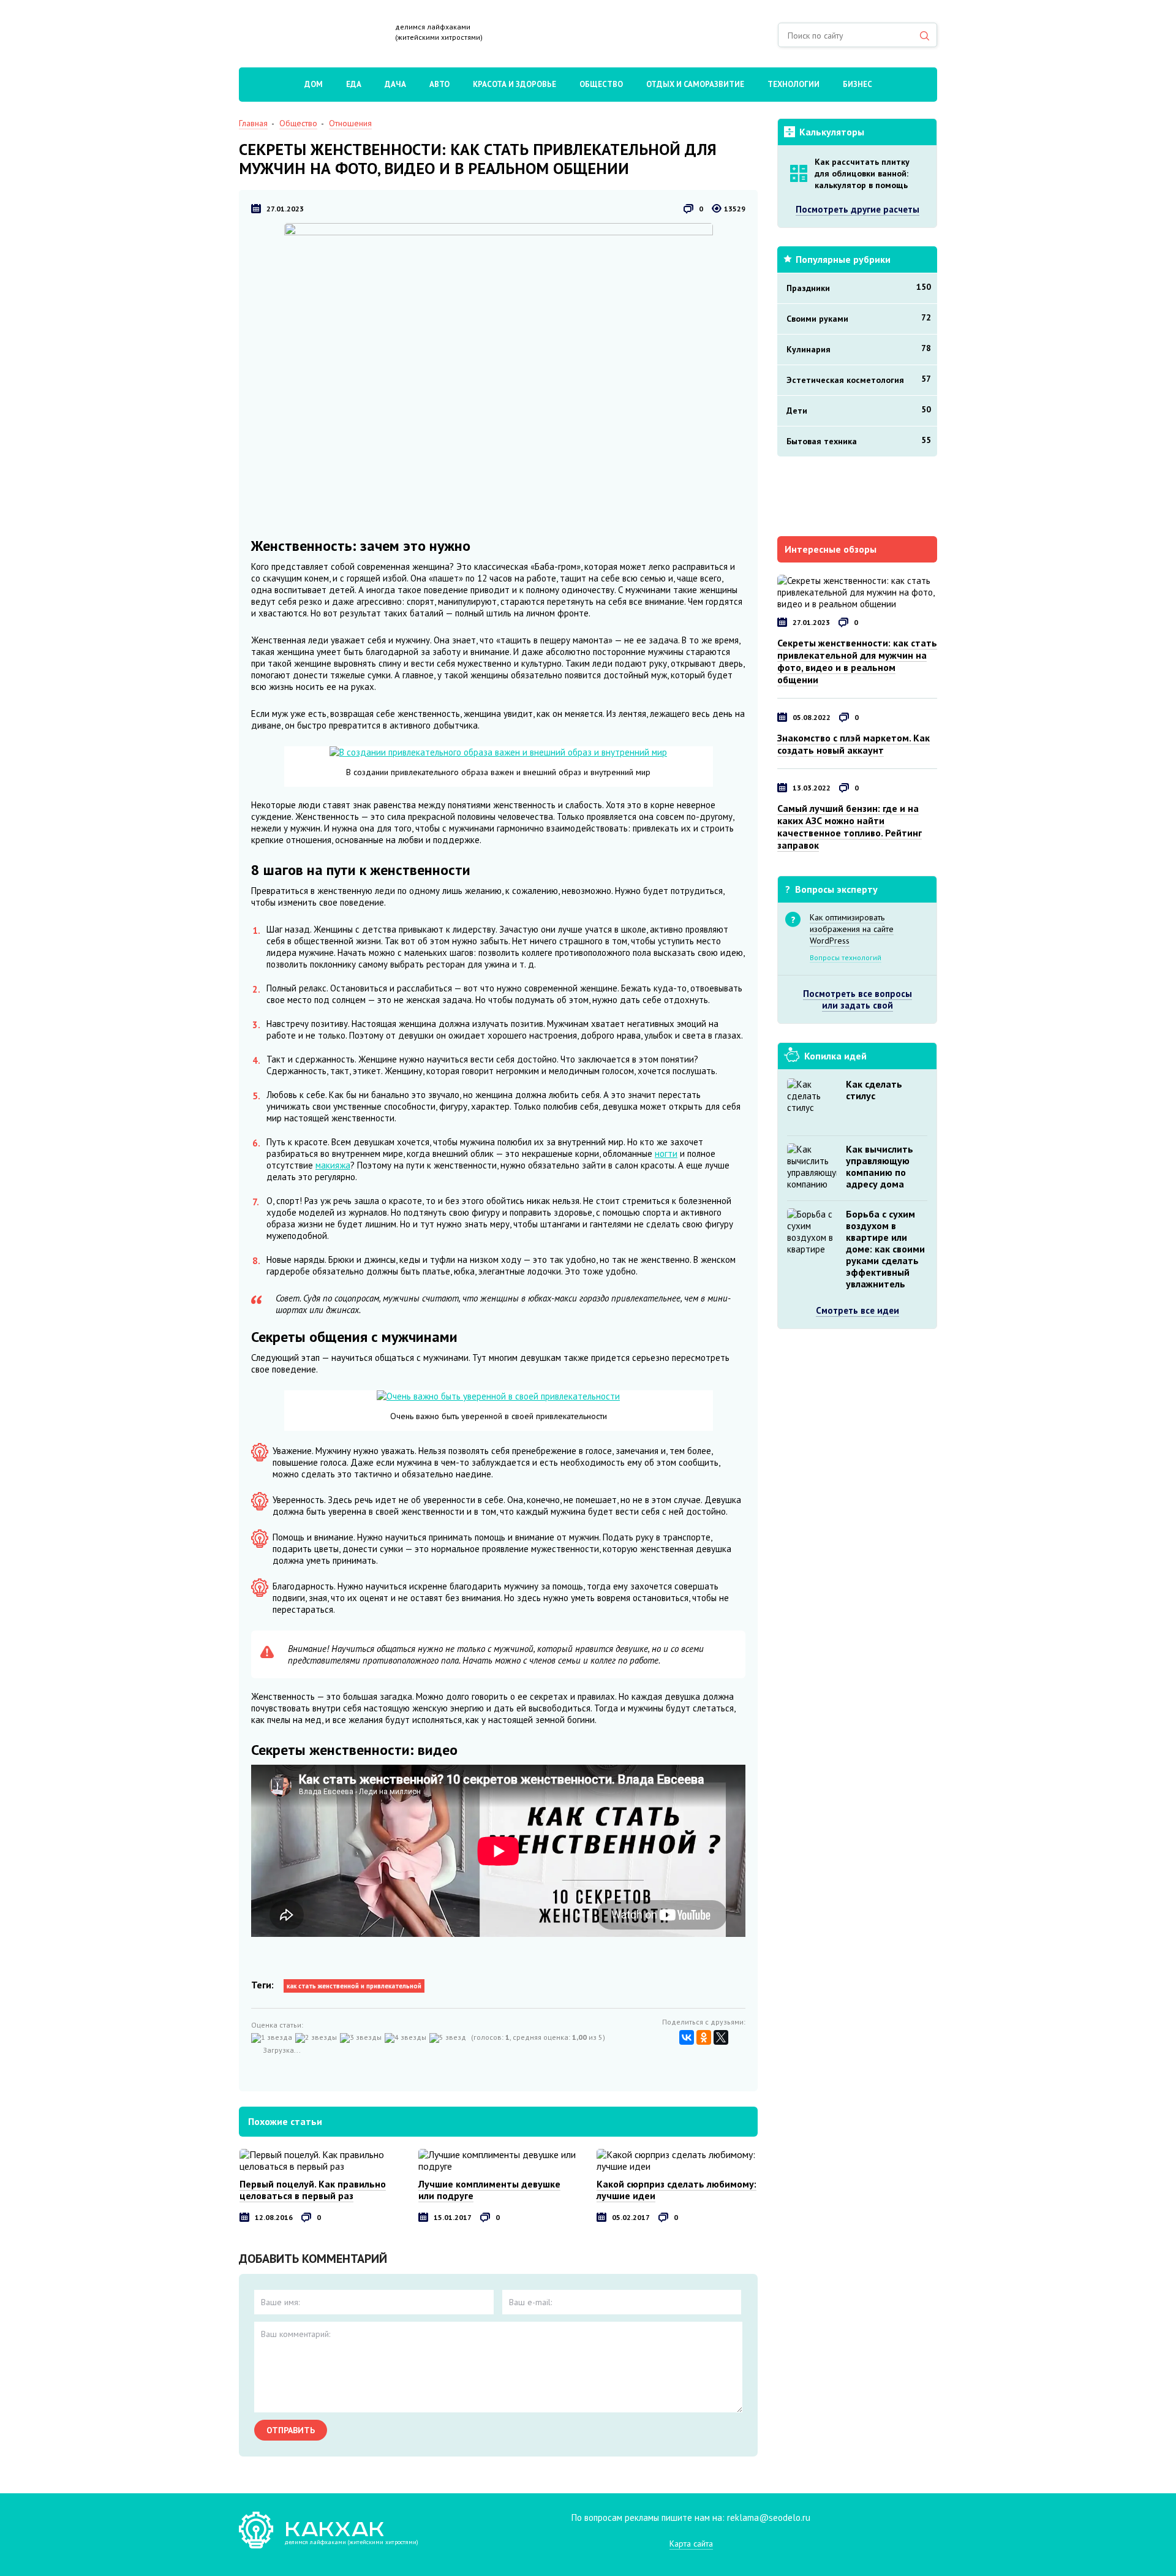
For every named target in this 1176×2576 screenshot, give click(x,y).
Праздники (859, 287)
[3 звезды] (362, 2038)
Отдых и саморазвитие (695, 84)
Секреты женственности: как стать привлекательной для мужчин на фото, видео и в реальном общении (857, 661)
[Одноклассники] (704, 2037)
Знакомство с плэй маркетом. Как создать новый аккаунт (854, 744)
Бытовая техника (859, 441)
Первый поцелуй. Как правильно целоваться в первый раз (313, 2190)
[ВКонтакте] (687, 2037)
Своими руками (859, 318)
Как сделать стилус (874, 1090)
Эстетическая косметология (859, 379)
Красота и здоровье (514, 84)
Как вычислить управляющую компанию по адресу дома (880, 1166)
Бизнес (858, 84)
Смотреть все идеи (858, 1310)
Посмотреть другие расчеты (858, 209)
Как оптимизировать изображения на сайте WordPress (852, 929)
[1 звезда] (273, 2038)
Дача (395, 84)
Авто (439, 84)
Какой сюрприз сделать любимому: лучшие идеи (677, 2190)
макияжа (333, 1165)
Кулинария (859, 349)
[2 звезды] (318, 2038)
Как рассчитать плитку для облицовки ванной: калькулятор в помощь (862, 173)
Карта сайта (691, 2544)
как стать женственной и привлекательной (354, 1986)
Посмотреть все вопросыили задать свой (858, 999)
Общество (601, 84)
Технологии (793, 84)
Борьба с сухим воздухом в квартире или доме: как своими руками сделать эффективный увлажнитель (885, 1249)
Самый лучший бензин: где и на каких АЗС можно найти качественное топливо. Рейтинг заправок (850, 827)
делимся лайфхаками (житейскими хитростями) (439, 32)
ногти (666, 1154)
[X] (721, 2037)
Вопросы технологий (846, 957)
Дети (859, 410)
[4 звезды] (407, 2038)
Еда (354, 84)
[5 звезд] (449, 2038)
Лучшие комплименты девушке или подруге (489, 2190)
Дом (314, 84)
